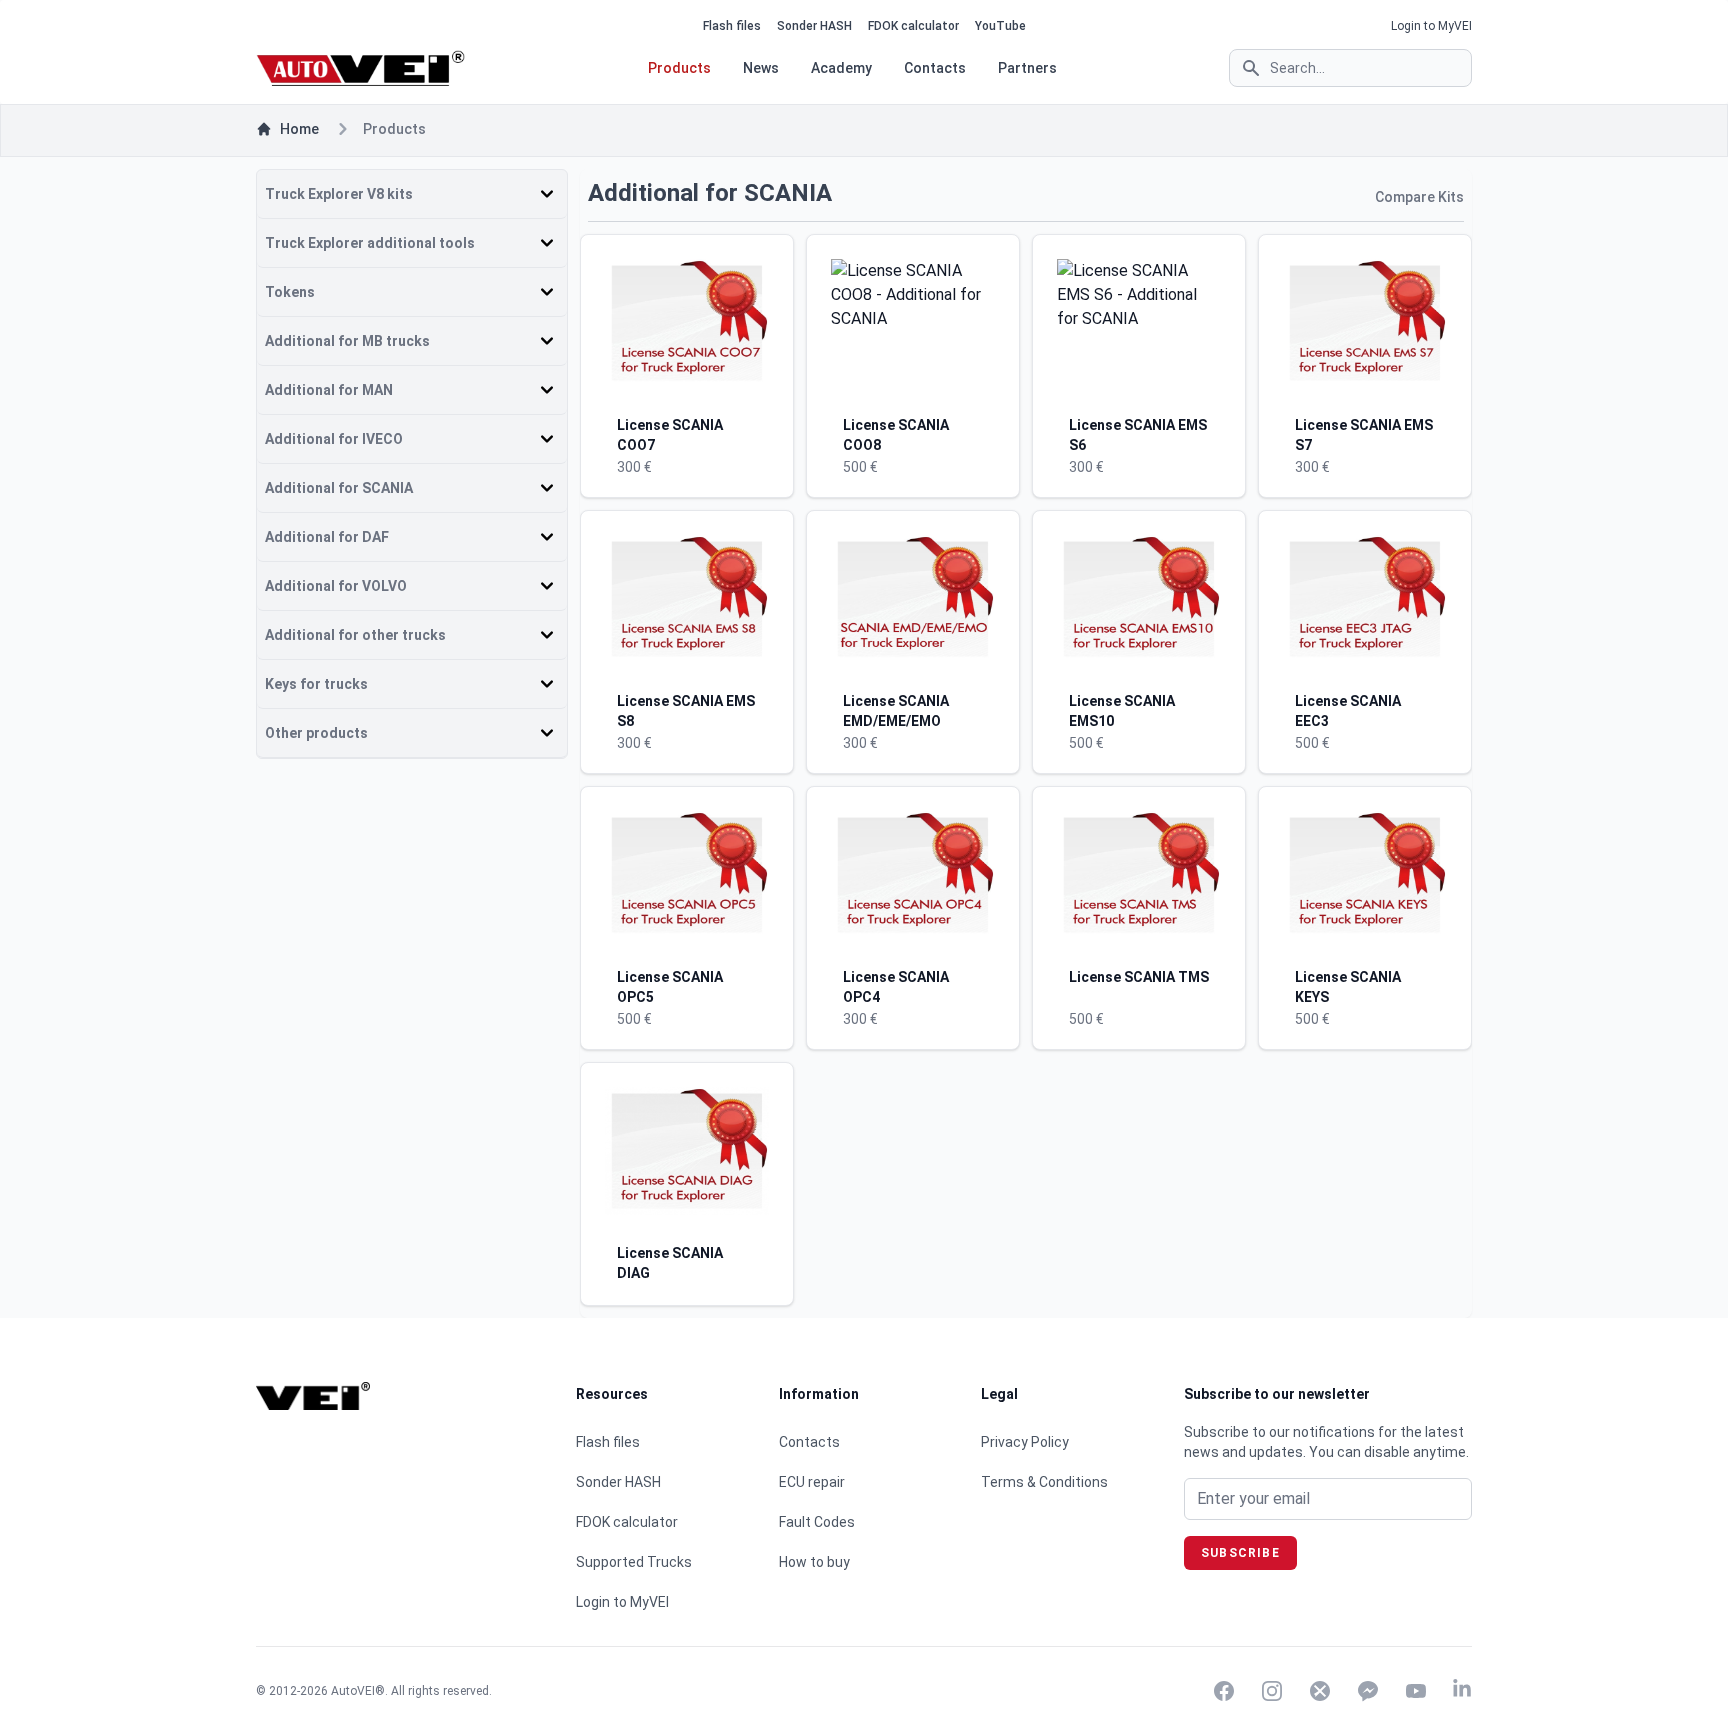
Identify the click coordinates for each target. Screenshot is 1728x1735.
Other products (316, 733)
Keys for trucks (316, 684)
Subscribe (1240, 1553)
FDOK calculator (913, 26)
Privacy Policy (1025, 1442)
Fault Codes (817, 1522)
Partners (1027, 68)
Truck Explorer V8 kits (339, 194)
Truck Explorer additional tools (370, 243)
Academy (841, 68)
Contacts (935, 68)
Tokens (290, 292)
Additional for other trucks (355, 635)
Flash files (732, 26)
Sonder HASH (814, 26)
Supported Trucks (634, 1562)
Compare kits (1419, 197)
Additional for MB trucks (347, 341)
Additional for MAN (329, 390)
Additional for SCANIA (339, 488)
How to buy (814, 1562)
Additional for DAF (327, 537)
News (761, 68)
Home (299, 129)
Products (679, 68)
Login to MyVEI (1431, 26)
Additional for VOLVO (336, 586)
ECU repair (812, 1482)
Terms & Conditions (1044, 1482)
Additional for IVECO (334, 439)
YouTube (1000, 26)
